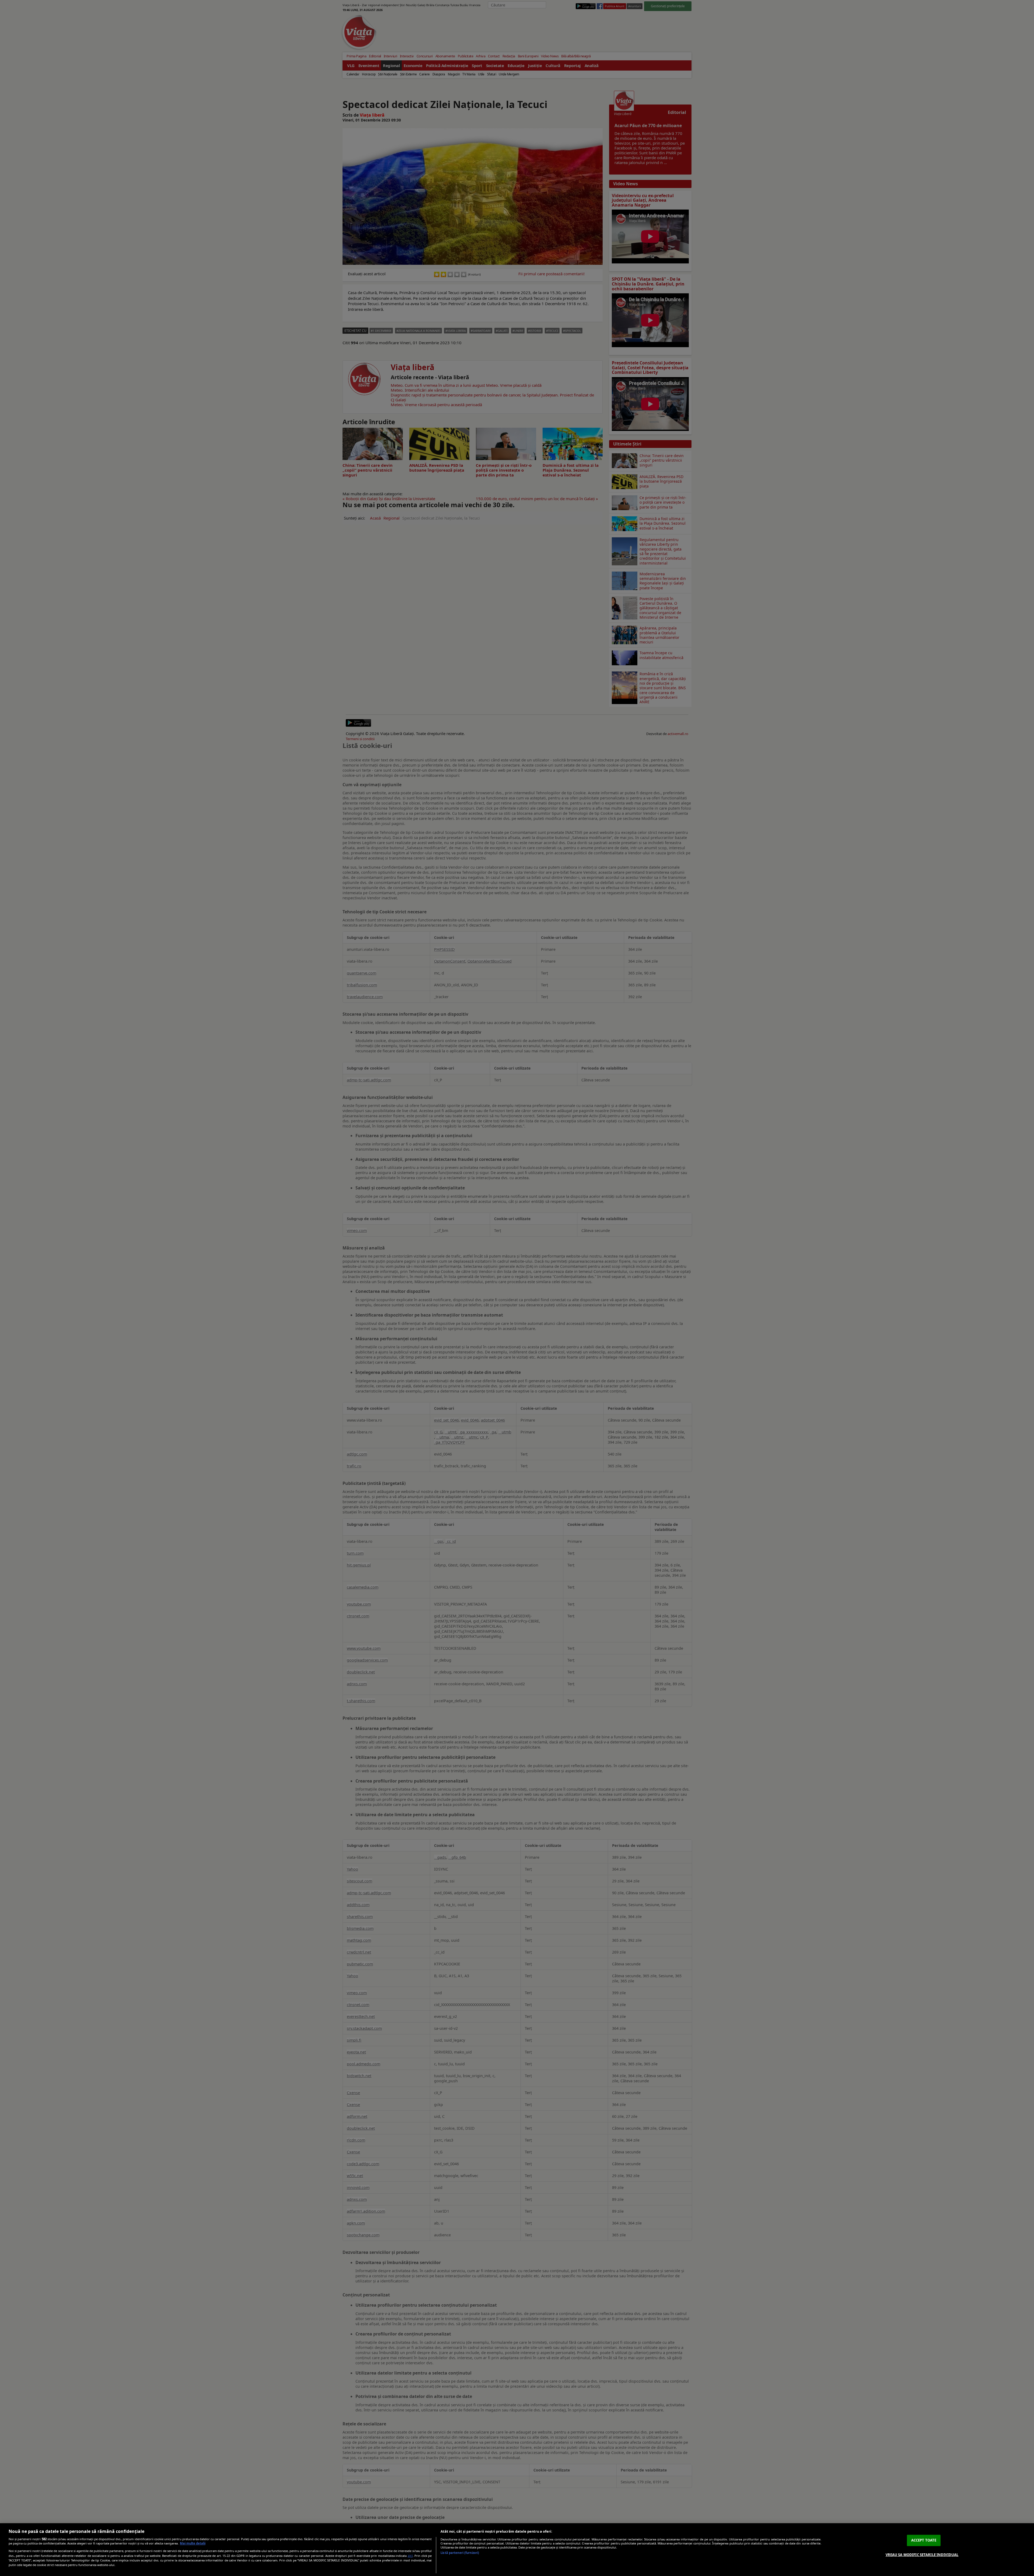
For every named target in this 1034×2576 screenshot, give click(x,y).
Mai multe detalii (193, 2543)
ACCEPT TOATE (924, 2540)
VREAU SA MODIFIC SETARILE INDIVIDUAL (922, 2554)
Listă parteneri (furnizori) (460, 2553)
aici (410, 2556)
